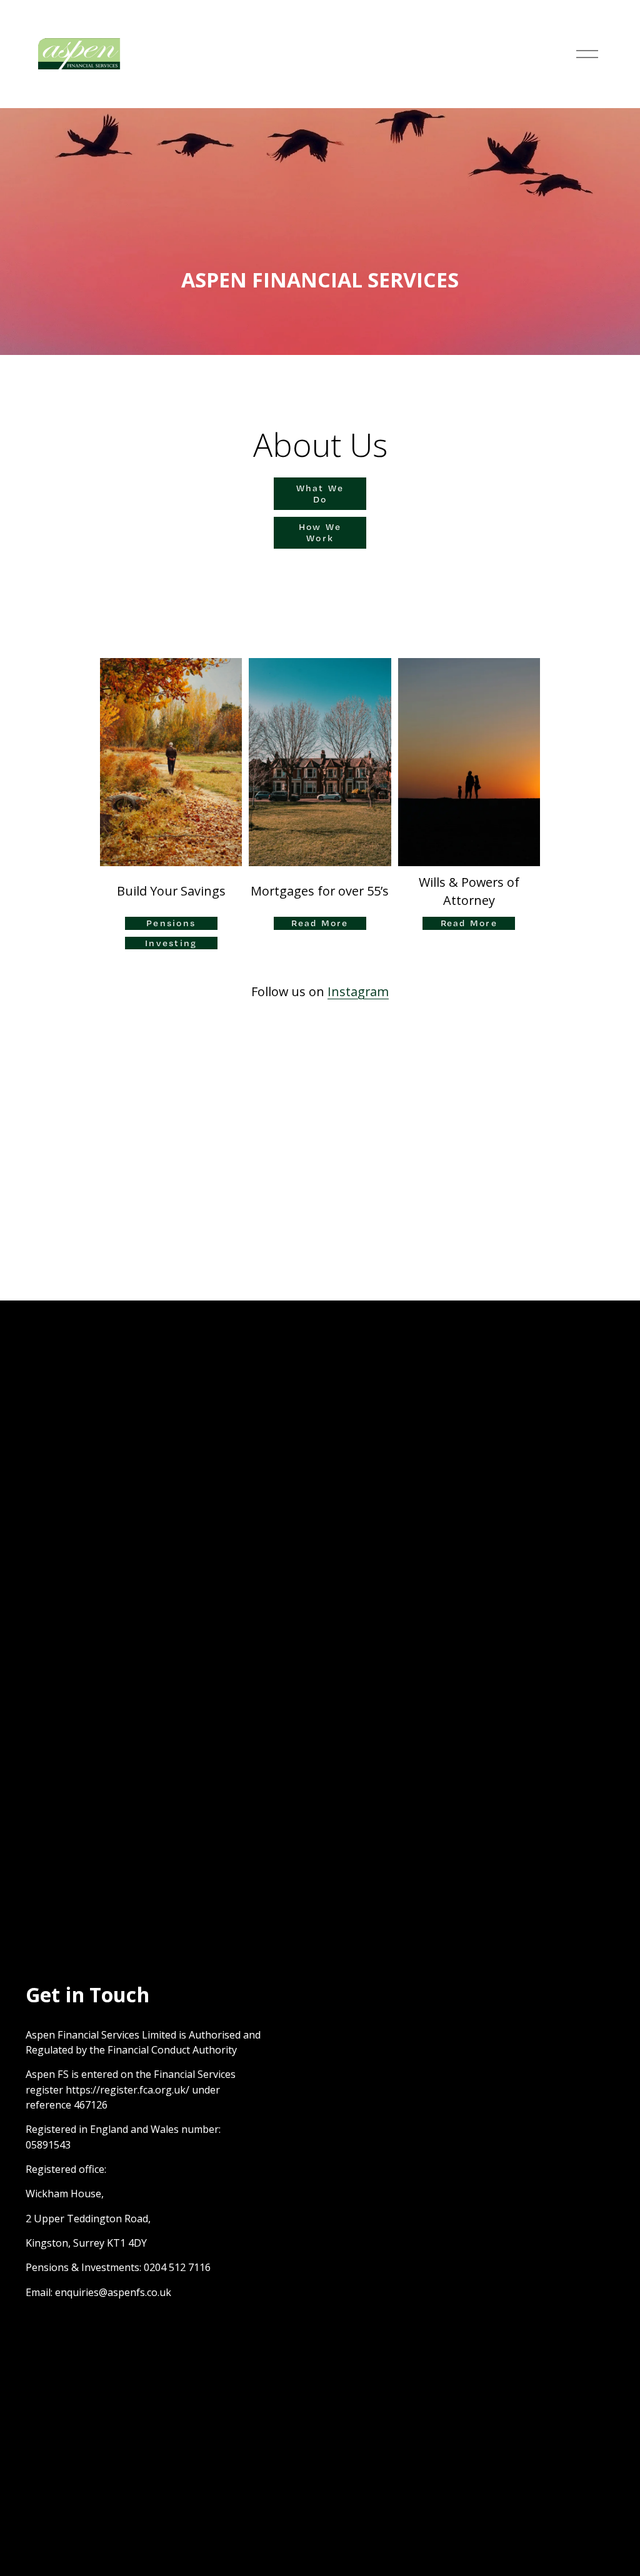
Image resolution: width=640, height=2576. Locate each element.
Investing (171, 943)
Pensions (171, 923)
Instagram (358, 991)
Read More (320, 923)
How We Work (320, 532)
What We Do (320, 494)
